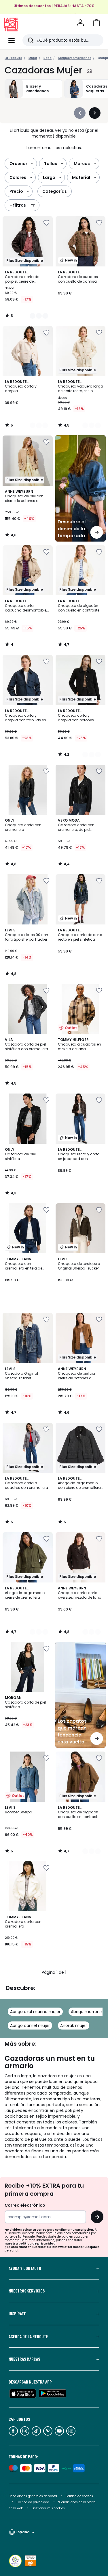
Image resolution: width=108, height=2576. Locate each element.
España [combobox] (23, 2532)
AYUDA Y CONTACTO (25, 2268)
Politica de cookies (79, 2496)
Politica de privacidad (33, 2502)
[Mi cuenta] (80, 23)
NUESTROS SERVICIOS (27, 2291)
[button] (96, 23)
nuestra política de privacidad (30, 2244)
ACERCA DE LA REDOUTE (28, 2336)
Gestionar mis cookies (48, 2508)
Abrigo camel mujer (30, 2025)
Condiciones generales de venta (33, 2496)
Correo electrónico (25, 2205)
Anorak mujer (74, 2025)
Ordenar (18, 164)
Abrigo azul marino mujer (35, 2012)
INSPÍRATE (17, 2314)
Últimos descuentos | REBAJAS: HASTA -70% (54, 6)
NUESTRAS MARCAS (24, 2359)
